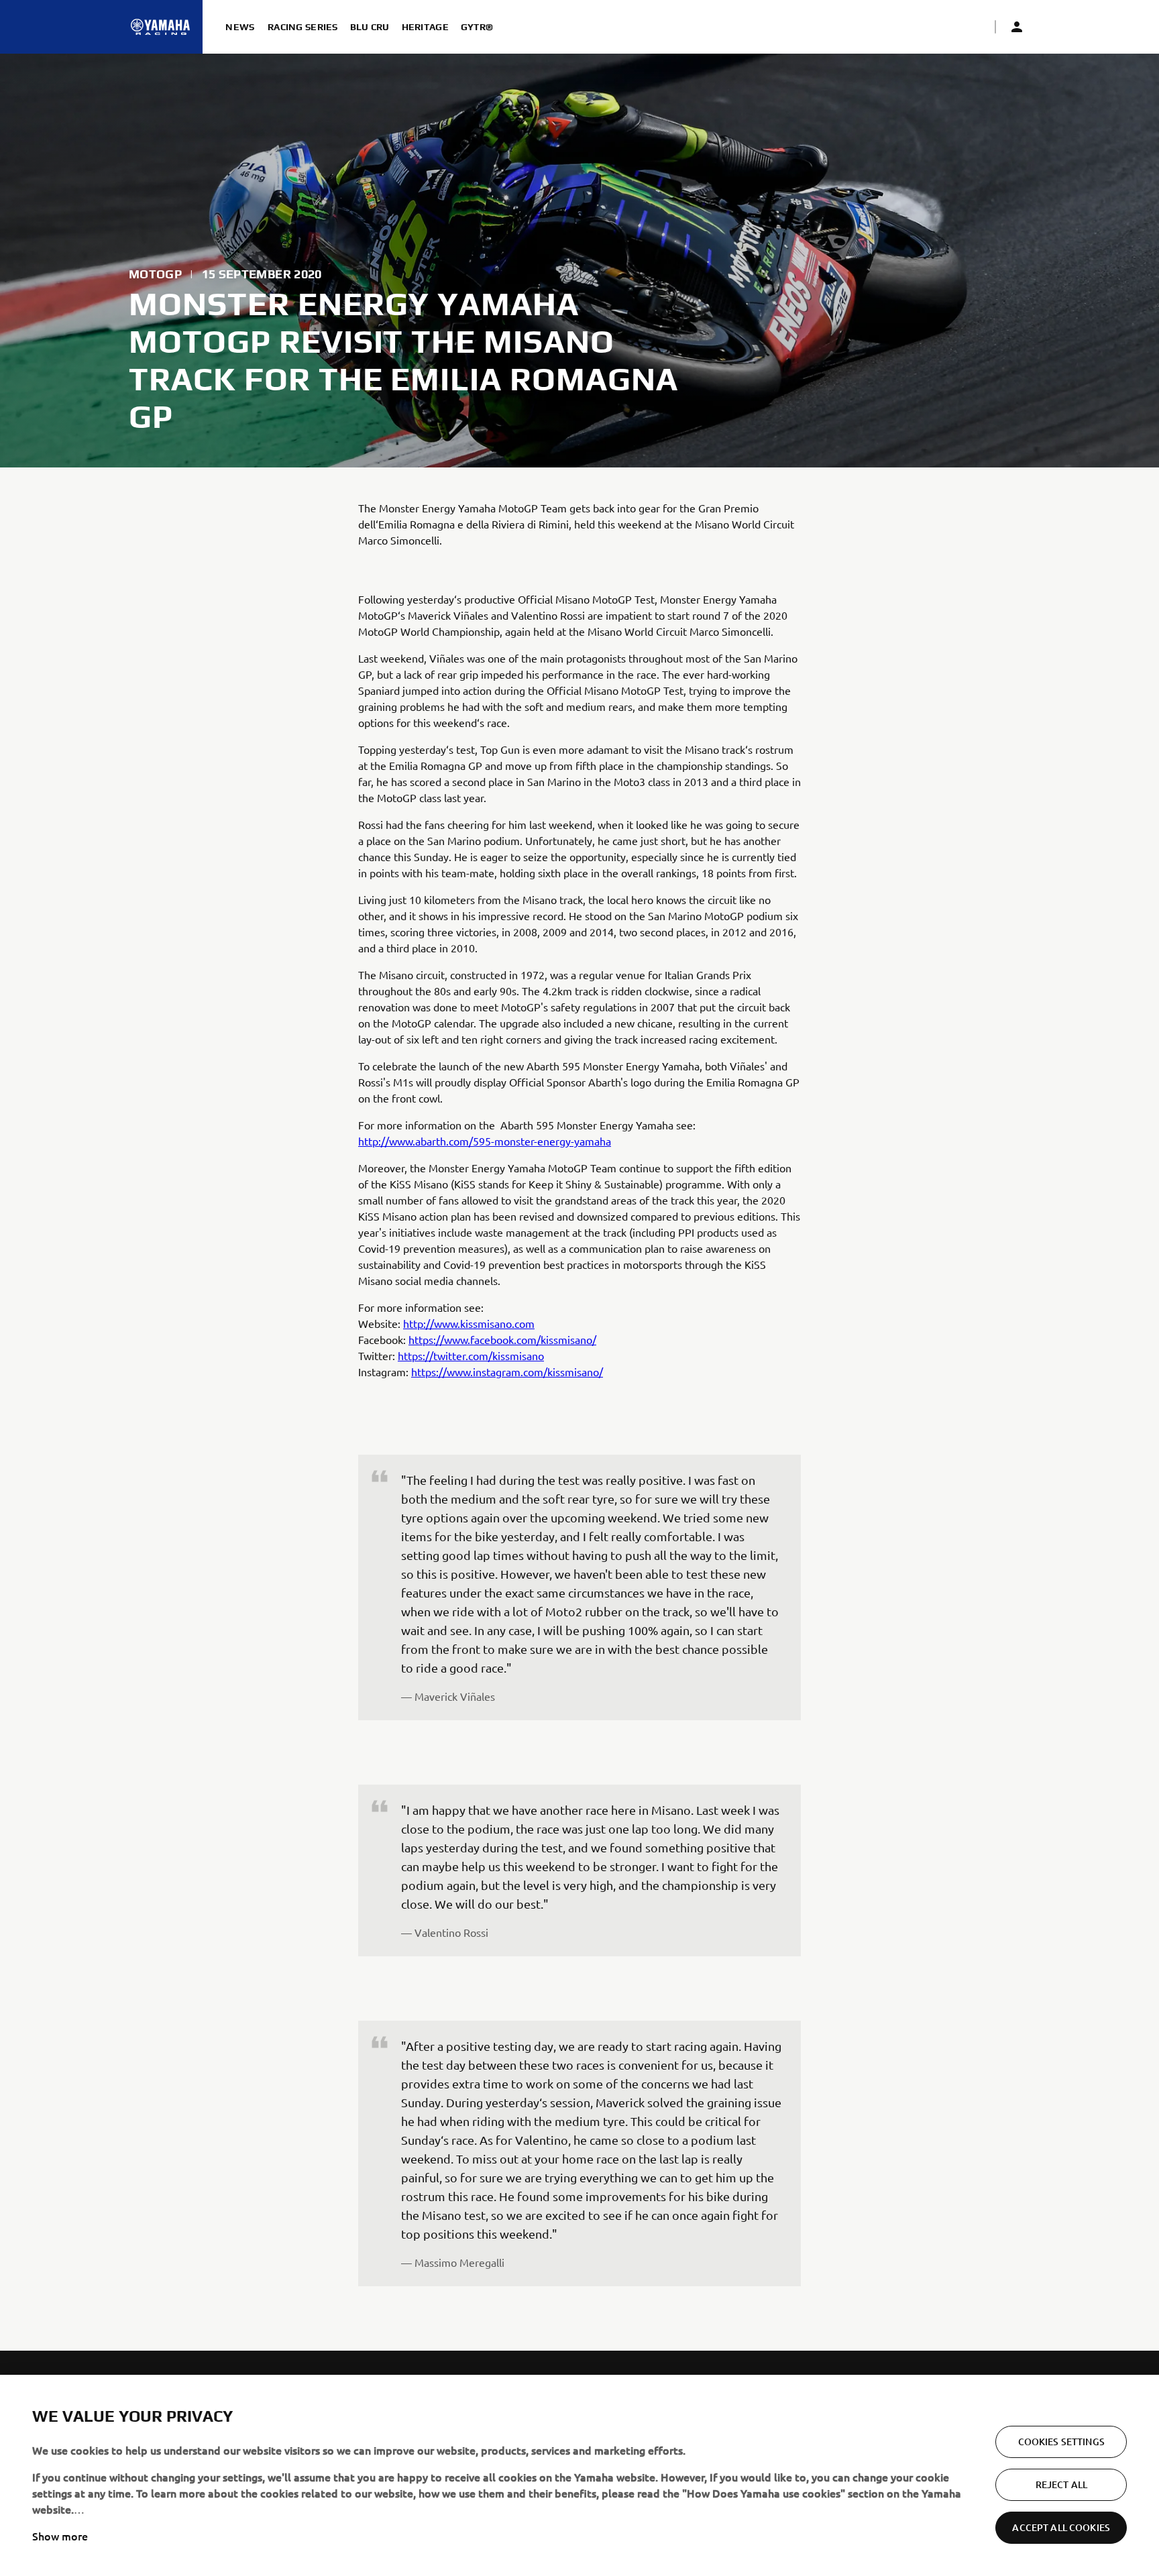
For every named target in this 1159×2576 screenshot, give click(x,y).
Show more (60, 2536)
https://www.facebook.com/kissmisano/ (502, 1339)
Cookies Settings (1061, 2442)
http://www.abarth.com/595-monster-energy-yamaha (485, 1141)
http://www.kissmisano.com (469, 1323)
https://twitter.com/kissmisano (471, 1355)
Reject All (1061, 2484)
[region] (579, 2475)
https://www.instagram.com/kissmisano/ (507, 1371)
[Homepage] (160, 27)
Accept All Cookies (1061, 2527)
